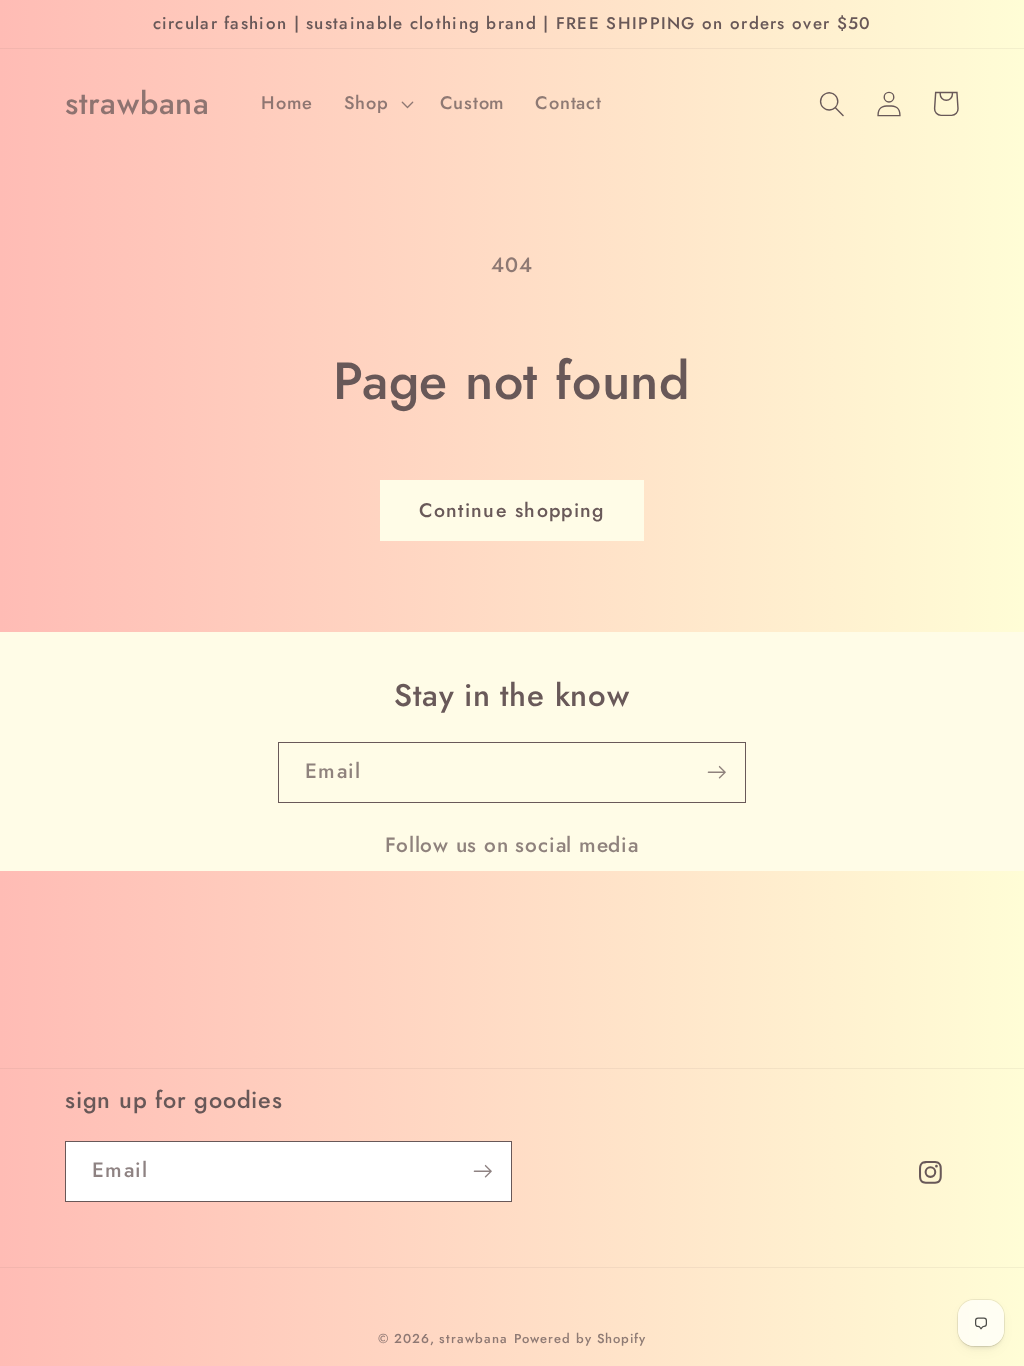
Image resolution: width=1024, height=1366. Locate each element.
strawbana (473, 1338)
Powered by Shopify (580, 1338)
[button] (376, 104)
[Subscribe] (716, 772)
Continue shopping (511, 510)
